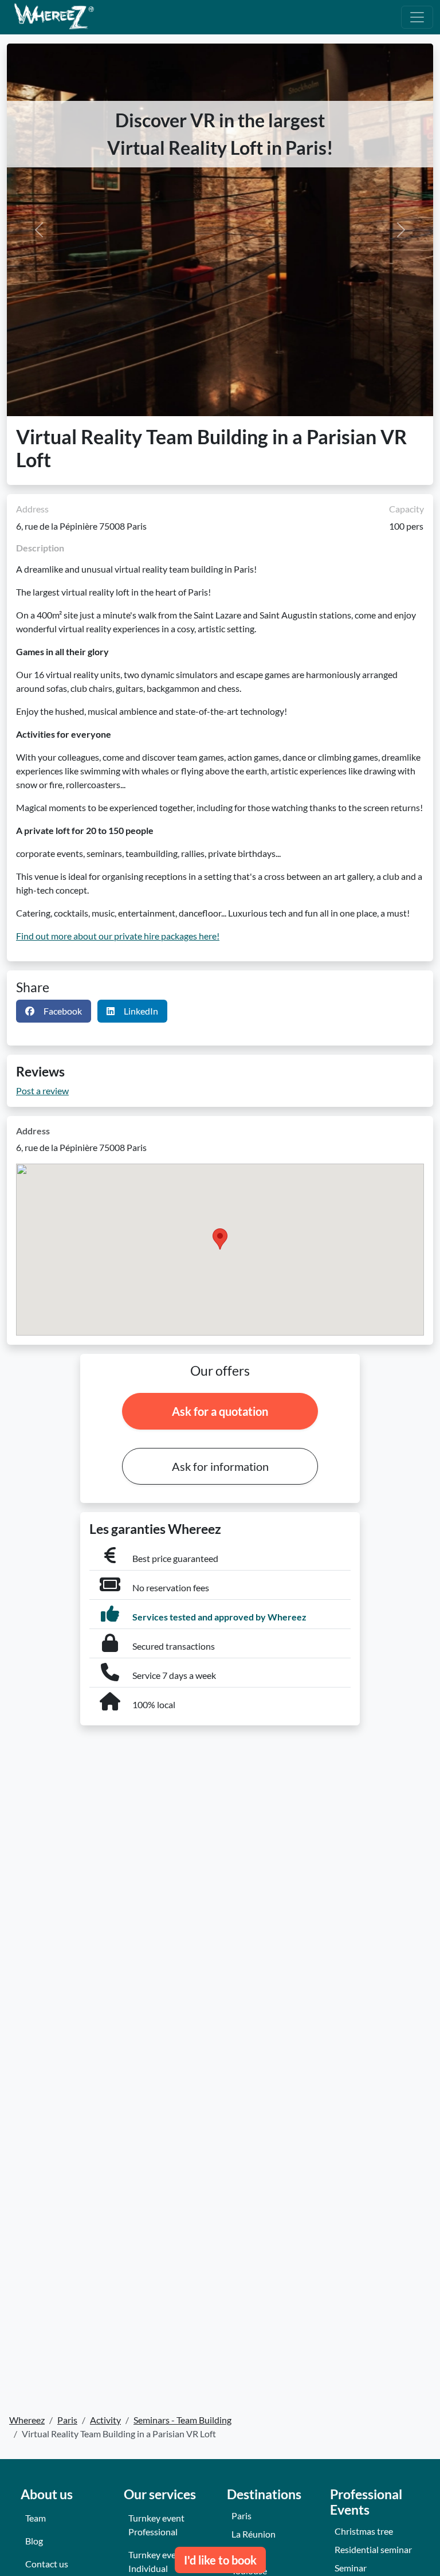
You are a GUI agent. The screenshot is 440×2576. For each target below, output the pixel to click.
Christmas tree (364, 2531)
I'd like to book (220, 2560)
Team (36, 2518)
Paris (241, 2516)
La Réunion (254, 2534)
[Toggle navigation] (417, 17)
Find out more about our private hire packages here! (118, 936)
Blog (34, 2541)
